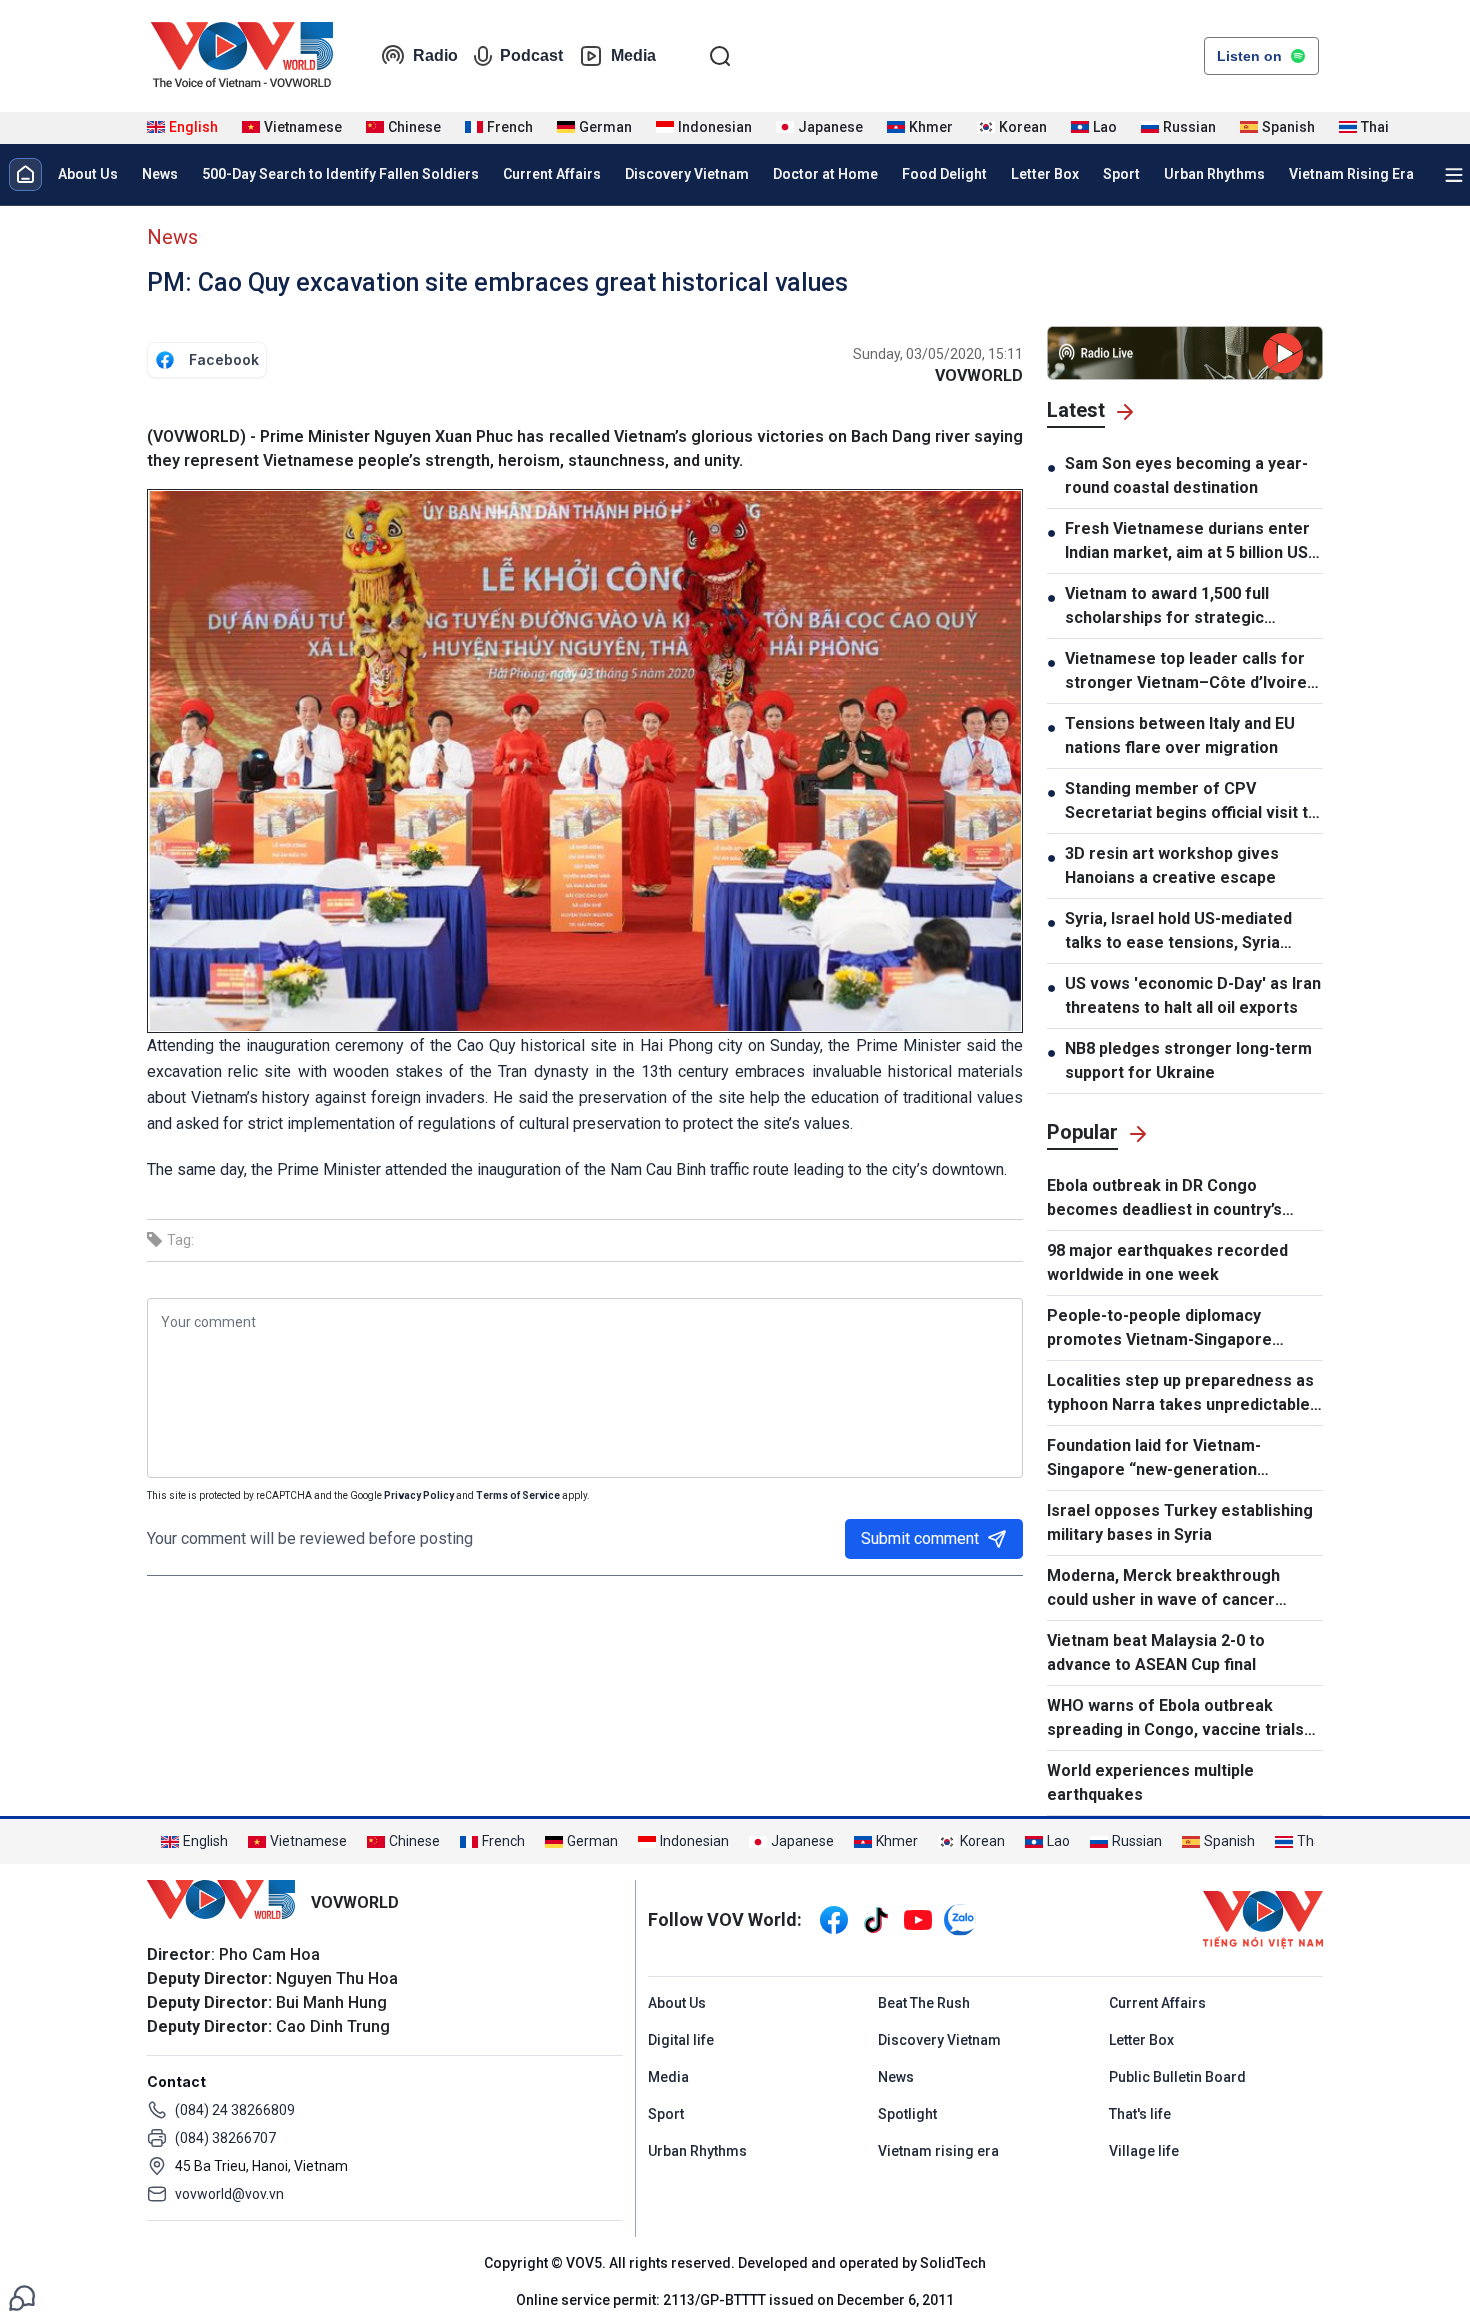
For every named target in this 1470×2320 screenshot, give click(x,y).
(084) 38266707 (225, 2138)
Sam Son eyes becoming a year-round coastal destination (1186, 475)
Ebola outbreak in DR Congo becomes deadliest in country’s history (1164, 1199)
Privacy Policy (419, 1495)
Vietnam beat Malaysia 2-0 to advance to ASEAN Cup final (1156, 1652)
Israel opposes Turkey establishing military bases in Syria (1180, 1522)
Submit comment (920, 1538)
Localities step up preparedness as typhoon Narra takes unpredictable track (1180, 1394)
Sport (1121, 174)
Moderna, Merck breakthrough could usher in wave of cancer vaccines (1163, 1589)
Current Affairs (552, 174)
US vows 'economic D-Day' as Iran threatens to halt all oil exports (1193, 995)
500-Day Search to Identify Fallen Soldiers (340, 174)
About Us (88, 174)
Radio (435, 55)
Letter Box (1045, 174)
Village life (1144, 2151)
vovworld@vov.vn (229, 2194)
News (160, 174)
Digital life (681, 2040)
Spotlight (907, 2114)
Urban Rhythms (1214, 174)
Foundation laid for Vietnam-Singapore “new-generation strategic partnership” (1154, 1459)
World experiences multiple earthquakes (1150, 1782)
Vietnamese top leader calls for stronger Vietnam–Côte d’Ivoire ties (1186, 672)
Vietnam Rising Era (1351, 174)
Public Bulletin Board (1177, 2077)
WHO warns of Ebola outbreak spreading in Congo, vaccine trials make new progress (1175, 1719)
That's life (1140, 2114)
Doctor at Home (825, 174)
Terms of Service (518, 1495)
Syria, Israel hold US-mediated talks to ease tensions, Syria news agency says (1178, 932)
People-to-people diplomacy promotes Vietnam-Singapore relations (1159, 1329)
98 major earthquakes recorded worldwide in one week (1167, 1262)
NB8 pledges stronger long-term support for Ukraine (1188, 1060)
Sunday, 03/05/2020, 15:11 (938, 354)
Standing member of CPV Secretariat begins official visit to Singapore (1191, 802)
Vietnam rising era (938, 2151)
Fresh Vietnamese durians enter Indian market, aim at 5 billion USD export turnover (1192, 542)
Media (633, 55)
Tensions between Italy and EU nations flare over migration (1180, 735)
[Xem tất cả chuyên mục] (1454, 175)
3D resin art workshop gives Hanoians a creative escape (1172, 865)
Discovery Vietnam (687, 174)
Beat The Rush (924, 2003)
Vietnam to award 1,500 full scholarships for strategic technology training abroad (1167, 607)
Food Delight (944, 174)
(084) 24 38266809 (235, 2110)
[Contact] (22, 2296)
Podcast (531, 55)
